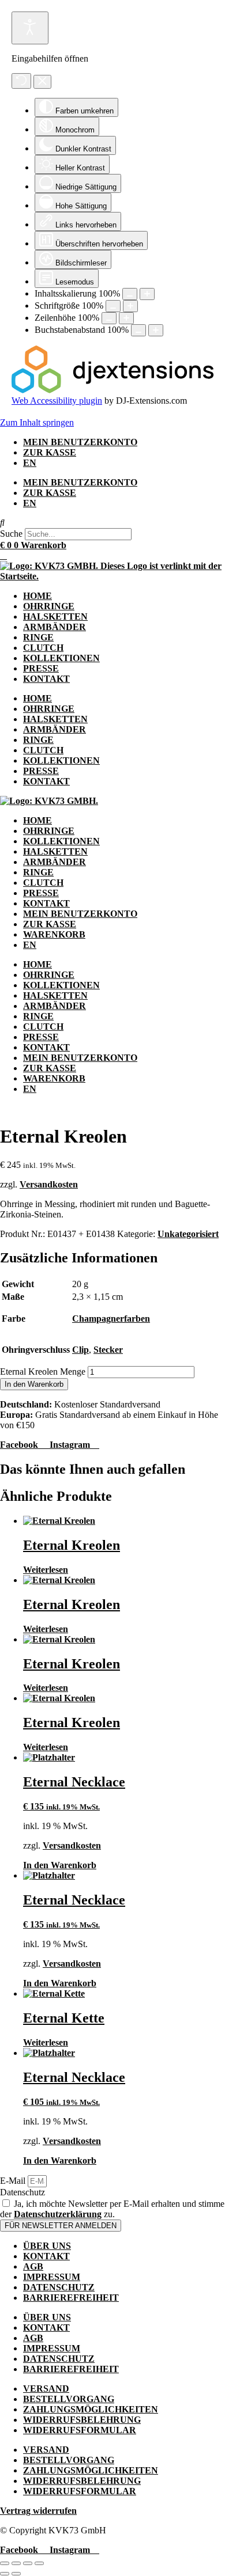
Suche (11, 534)
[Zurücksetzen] (21, 81)
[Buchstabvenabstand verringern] (138, 330)
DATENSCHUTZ (59, 2287)
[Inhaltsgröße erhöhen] (147, 294)
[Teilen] (28, 2563)
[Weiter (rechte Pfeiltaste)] (16, 2574)
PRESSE (41, 668)
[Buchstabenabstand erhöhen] (156, 330)
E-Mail (14, 2181)
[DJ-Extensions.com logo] (112, 390)
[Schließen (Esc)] (39, 2563)
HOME (37, 596)
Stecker (108, 1350)
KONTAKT (46, 679)
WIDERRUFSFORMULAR (80, 2430)
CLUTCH (43, 648)
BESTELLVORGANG (69, 2399)
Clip (80, 1350)
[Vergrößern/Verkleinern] (5, 2563)
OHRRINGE (49, 606)
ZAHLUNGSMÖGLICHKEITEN (91, 2409)
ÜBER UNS (47, 2246)
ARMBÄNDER (55, 627)
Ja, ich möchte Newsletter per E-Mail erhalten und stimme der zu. (112, 2209)
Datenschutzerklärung (58, 2214)
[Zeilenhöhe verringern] (109, 318)
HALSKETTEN (55, 617)
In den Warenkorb (34, 1384)
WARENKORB (54, 934)
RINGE (38, 637)
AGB (33, 2266)
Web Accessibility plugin (57, 401)
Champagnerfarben (111, 1319)
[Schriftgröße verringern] (113, 306)
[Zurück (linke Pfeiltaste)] (5, 2574)
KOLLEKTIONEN (61, 658)
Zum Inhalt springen (37, 422)
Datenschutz (22, 2192)
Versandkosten (49, 1184)
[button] (112, 523)
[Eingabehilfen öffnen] (30, 28)
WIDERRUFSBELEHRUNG (82, 2420)
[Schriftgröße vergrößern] (130, 306)
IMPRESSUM (52, 2277)
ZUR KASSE (50, 452)
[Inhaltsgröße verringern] (130, 294)
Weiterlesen (46, 1570)
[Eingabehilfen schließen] (42, 82)
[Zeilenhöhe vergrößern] (126, 318)
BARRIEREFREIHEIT (71, 2298)
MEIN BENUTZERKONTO (80, 442)
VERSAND (46, 2389)
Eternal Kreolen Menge (43, 1372)
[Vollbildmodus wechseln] (16, 2563)
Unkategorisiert (188, 1234)
